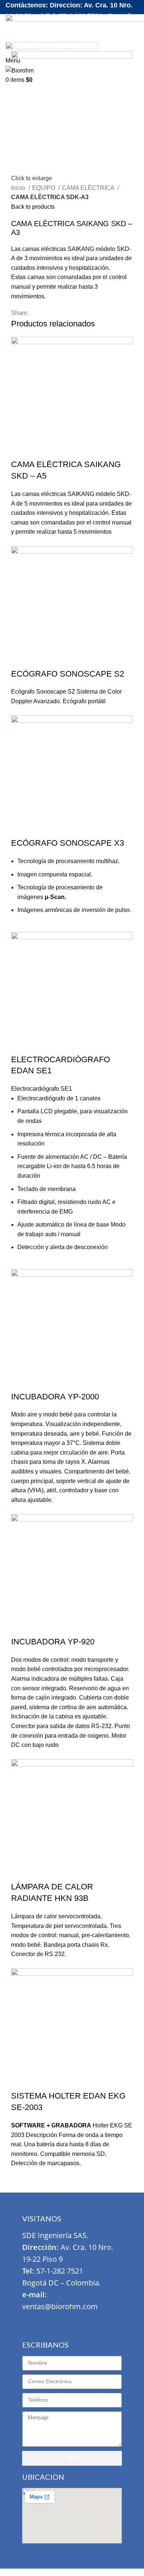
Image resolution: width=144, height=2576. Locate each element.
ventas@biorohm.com (60, 2306)
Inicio (19, 188)
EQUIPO (44, 188)
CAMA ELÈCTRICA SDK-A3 (50, 197)
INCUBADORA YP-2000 (55, 1397)
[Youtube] (75, 2322)
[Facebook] (31, 2322)
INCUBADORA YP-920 (53, 1642)
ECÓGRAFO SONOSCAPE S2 (68, 674)
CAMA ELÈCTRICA (89, 188)
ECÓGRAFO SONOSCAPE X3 (68, 843)
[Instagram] (53, 2322)
